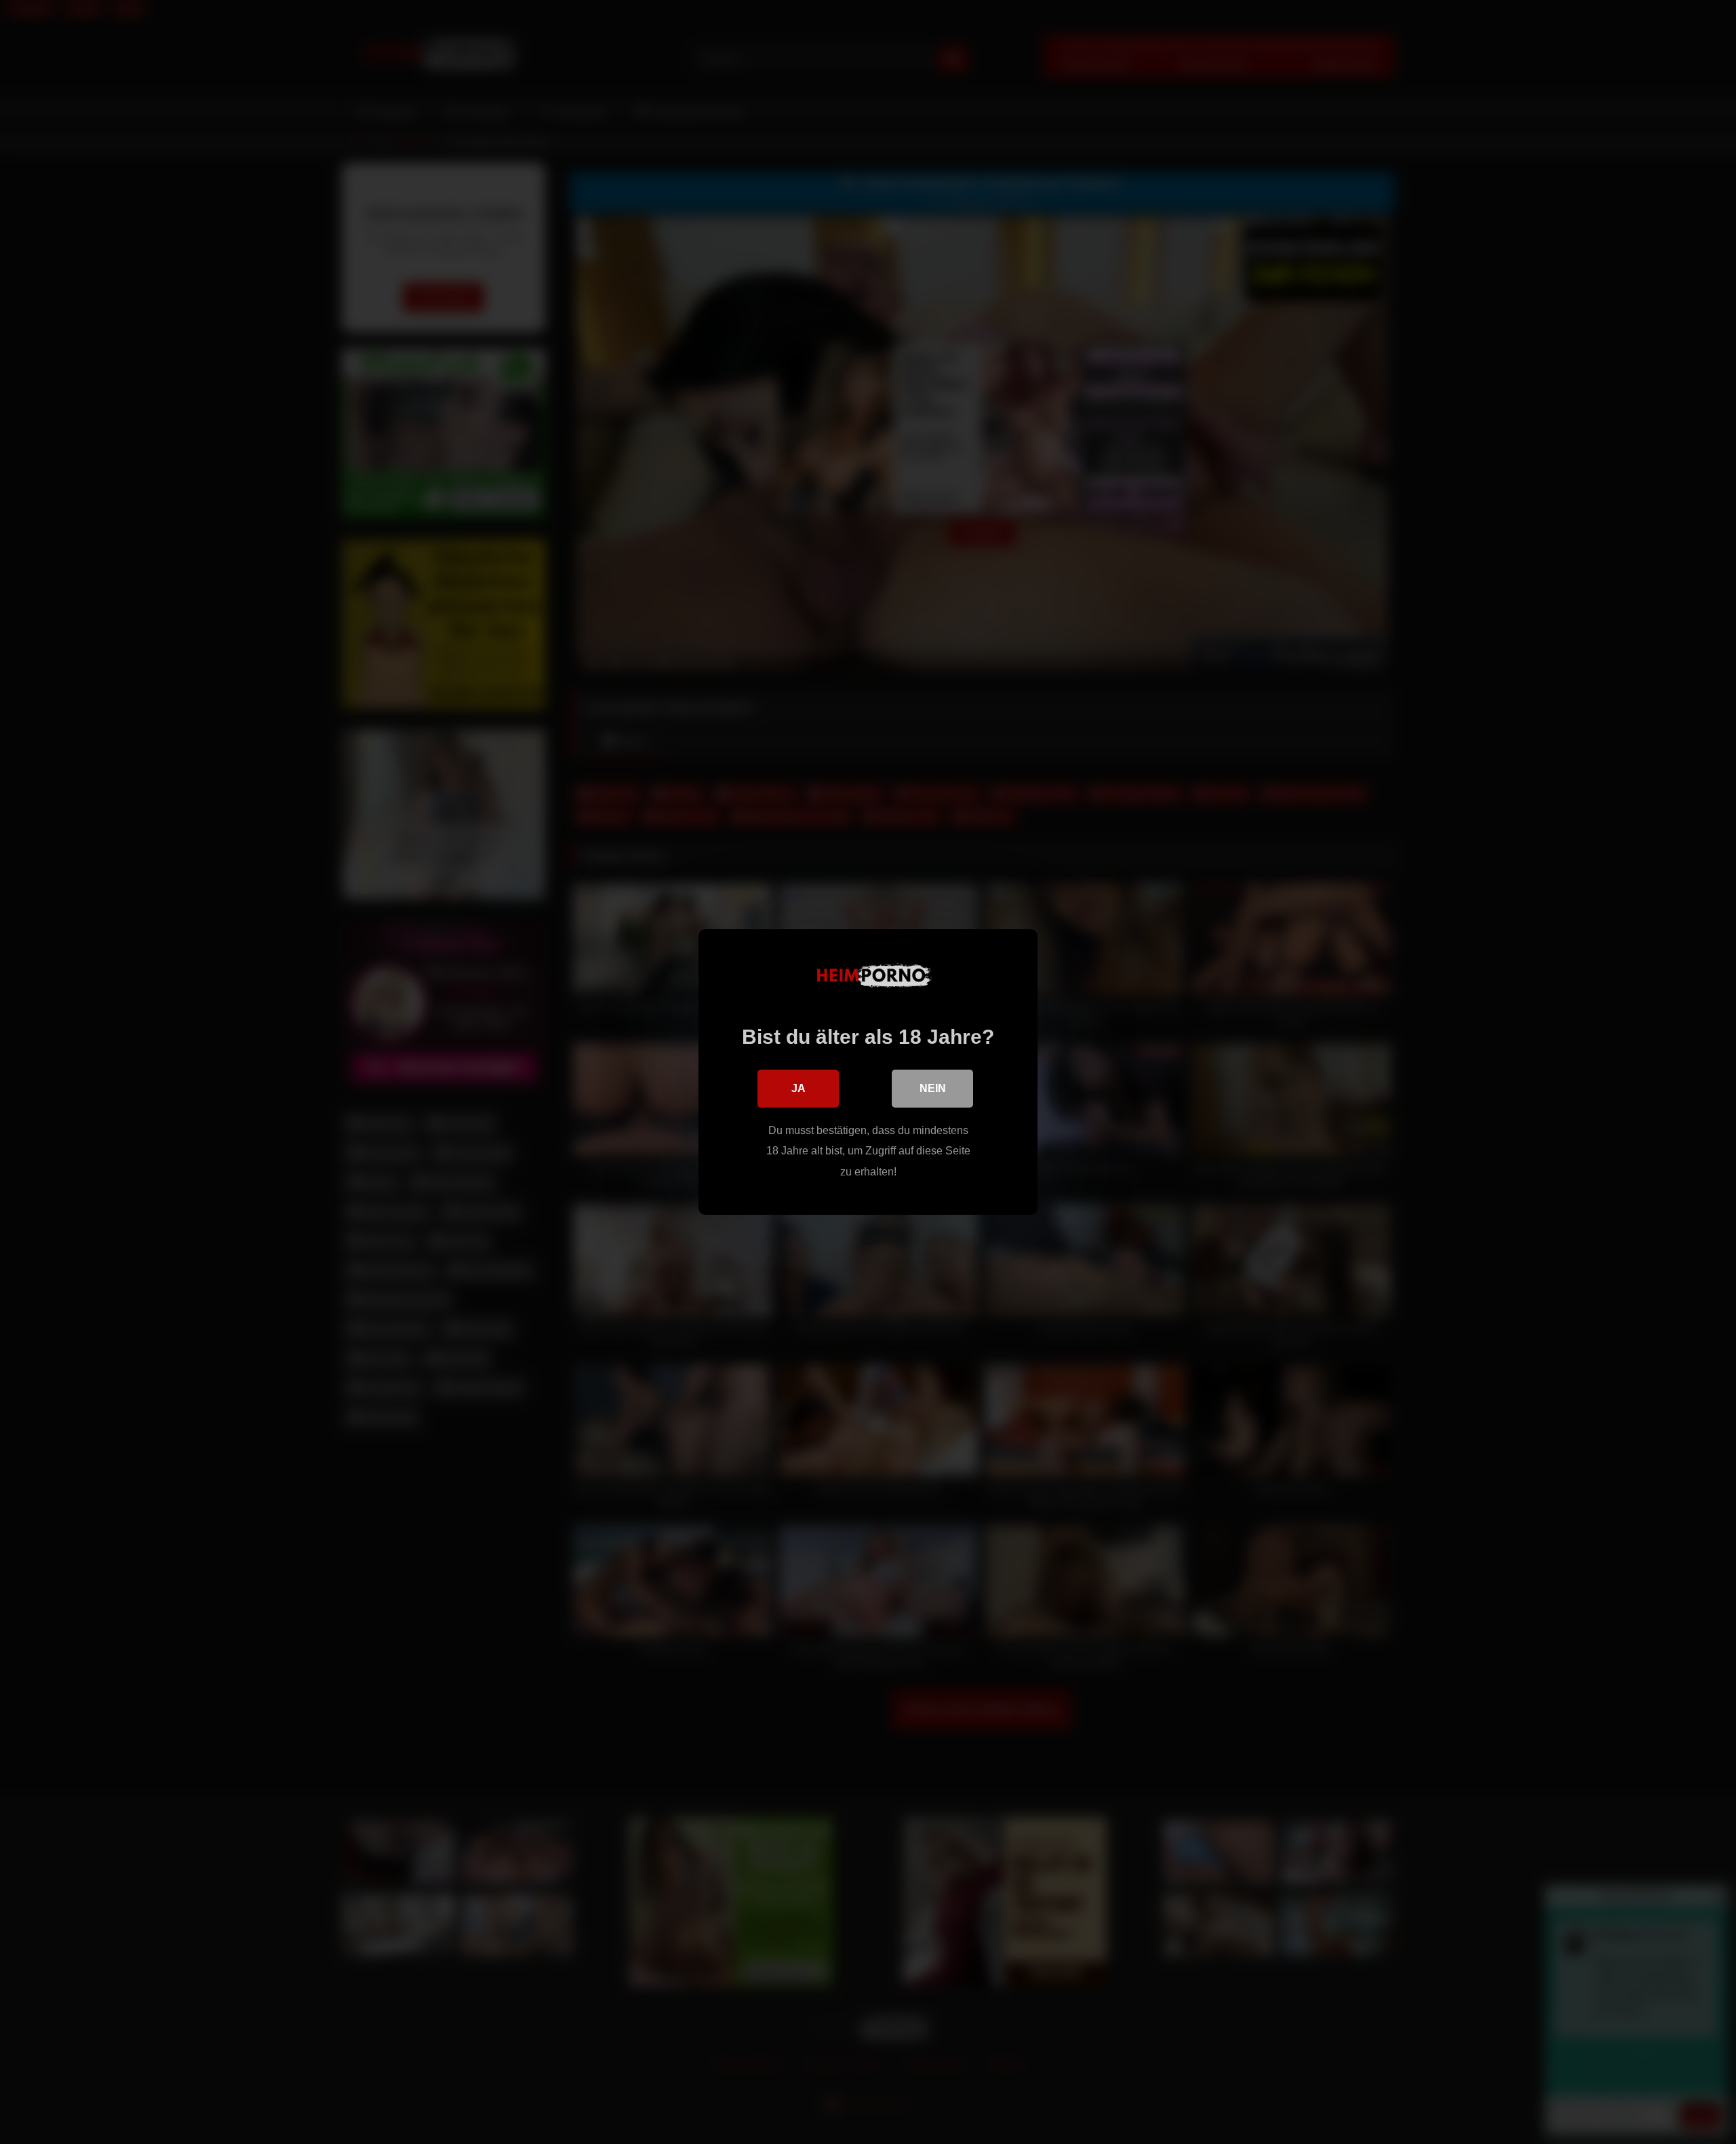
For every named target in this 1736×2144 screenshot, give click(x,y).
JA (798, 1088)
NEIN (933, 1088)
